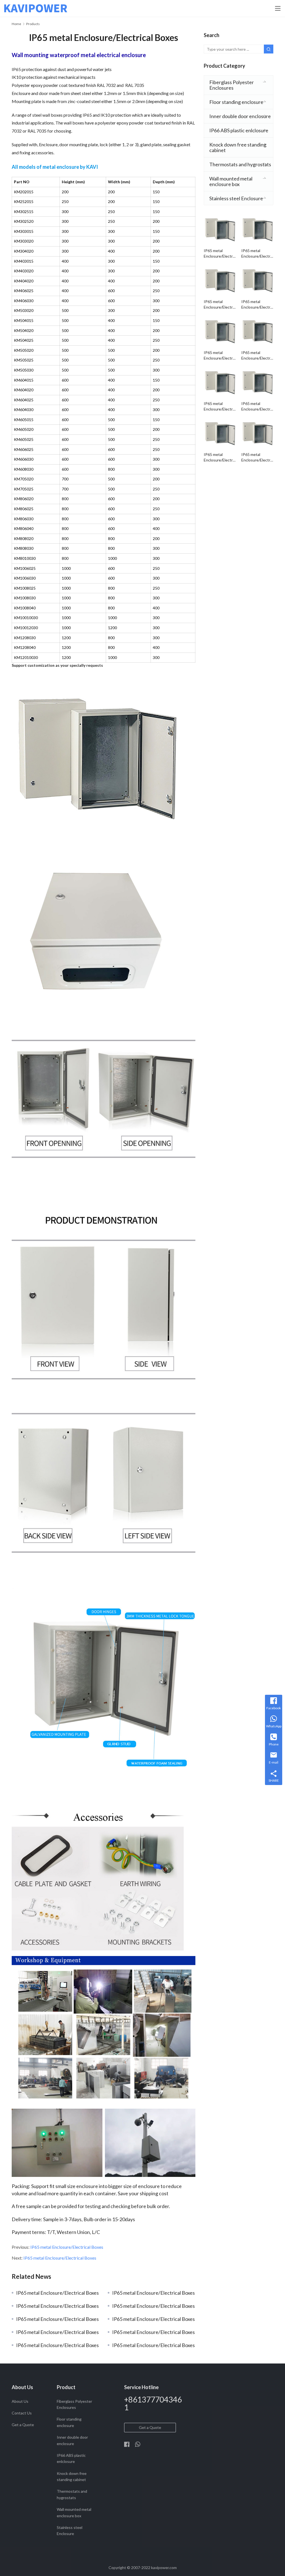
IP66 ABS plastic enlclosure (239, 130)
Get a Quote (23, 2425)
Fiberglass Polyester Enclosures (232, 85)
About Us (20, 2401)
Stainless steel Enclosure (236, 198)
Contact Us (22, 2413)
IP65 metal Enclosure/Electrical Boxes (67, 2247)
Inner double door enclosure (240, 116)
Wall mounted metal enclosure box (231, 181)
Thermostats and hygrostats (240, 164)
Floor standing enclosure (236, 102)
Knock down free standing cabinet (238, 147)
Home (16, 24)
